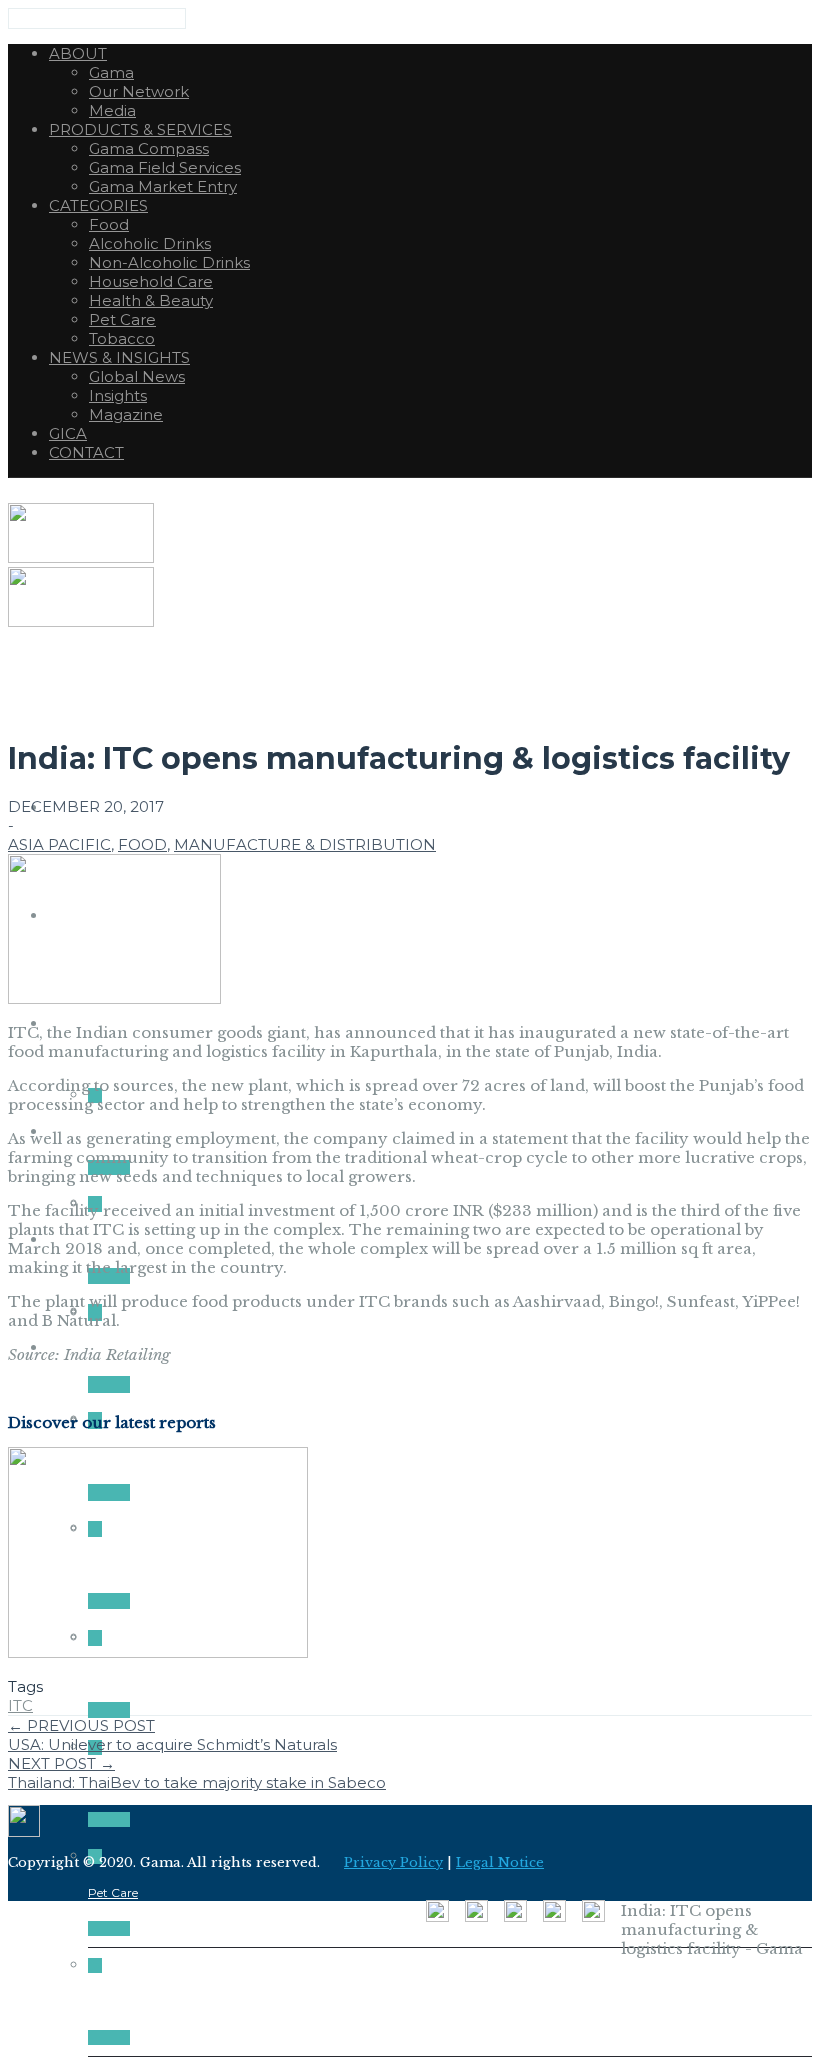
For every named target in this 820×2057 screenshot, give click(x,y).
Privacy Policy (393, 1862)
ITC (20, 1705)
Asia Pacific (59, 844)
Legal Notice (500, 1862)
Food (142, 844)
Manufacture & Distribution (305, 844)
